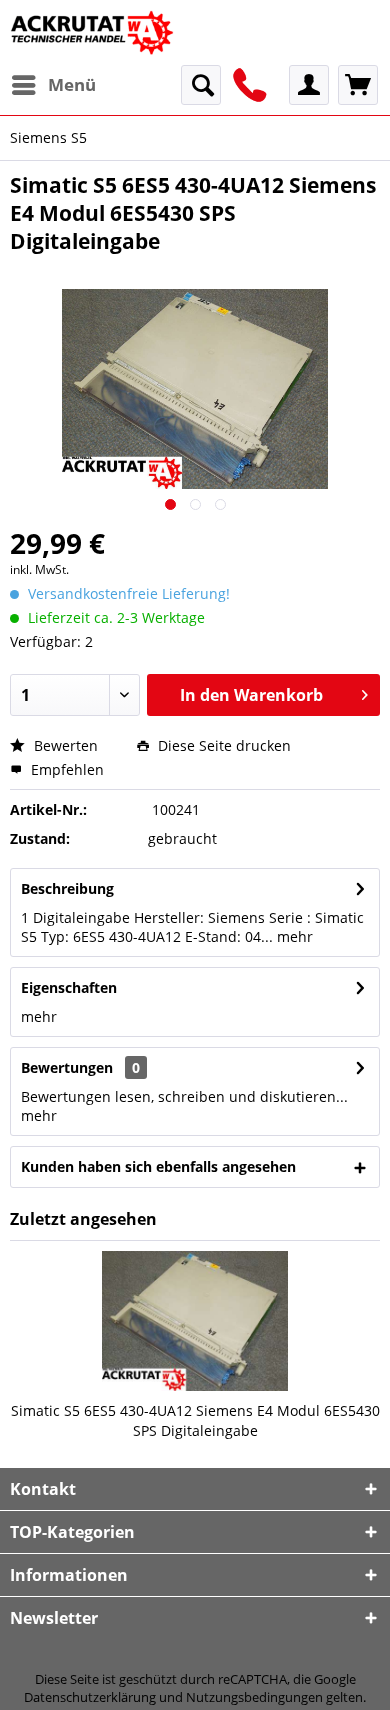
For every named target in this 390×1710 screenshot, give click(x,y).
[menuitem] (53, 85)
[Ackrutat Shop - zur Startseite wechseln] (94, 32)
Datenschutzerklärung (90, 1697)
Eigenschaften (69, 987)
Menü (72, 84)
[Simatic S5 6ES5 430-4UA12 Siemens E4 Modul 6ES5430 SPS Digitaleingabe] (195, 1321)
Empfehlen (65, 769)
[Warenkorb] (358, 85)
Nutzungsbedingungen (254, 1697)
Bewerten (64, 745)
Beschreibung (67, 888)
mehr (293, 936)
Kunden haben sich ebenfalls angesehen (158, 1166)
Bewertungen (67, 1067)
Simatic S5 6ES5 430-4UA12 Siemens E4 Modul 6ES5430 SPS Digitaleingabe (195, 1420)
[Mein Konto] (309, 85)
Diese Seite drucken (222, 745)
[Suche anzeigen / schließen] (201, 85)
